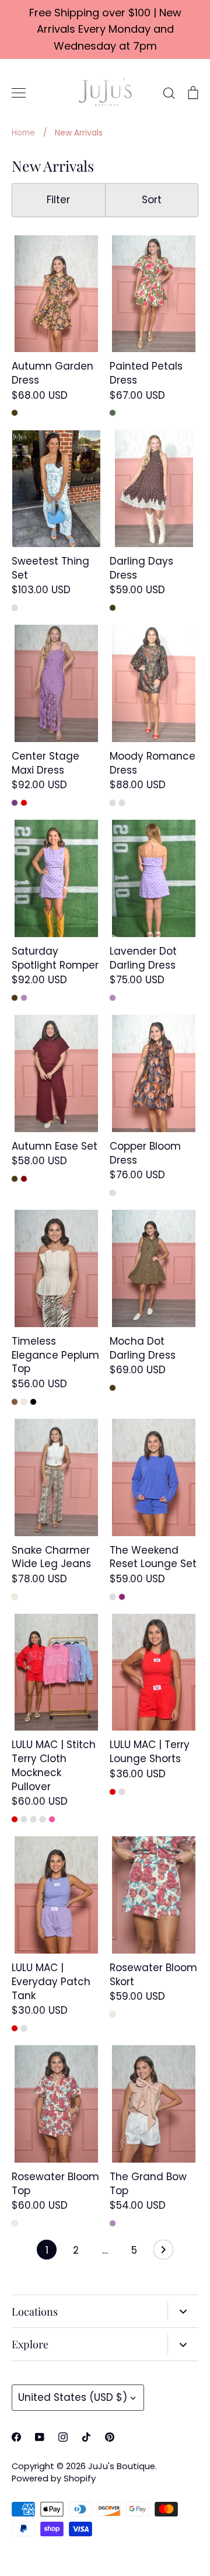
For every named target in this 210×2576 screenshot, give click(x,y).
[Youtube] (40, 2437)
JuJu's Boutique (122, 2466)
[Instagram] (63, 2437)
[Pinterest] (110, 2437)
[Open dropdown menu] (183, 2312)
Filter (58, 200)
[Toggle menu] (19, 93)
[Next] (163, 2253)
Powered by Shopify (54, 2478)
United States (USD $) (73, 2397)
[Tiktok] (86, 2437)
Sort (152, 200)
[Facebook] (16, 2437)
